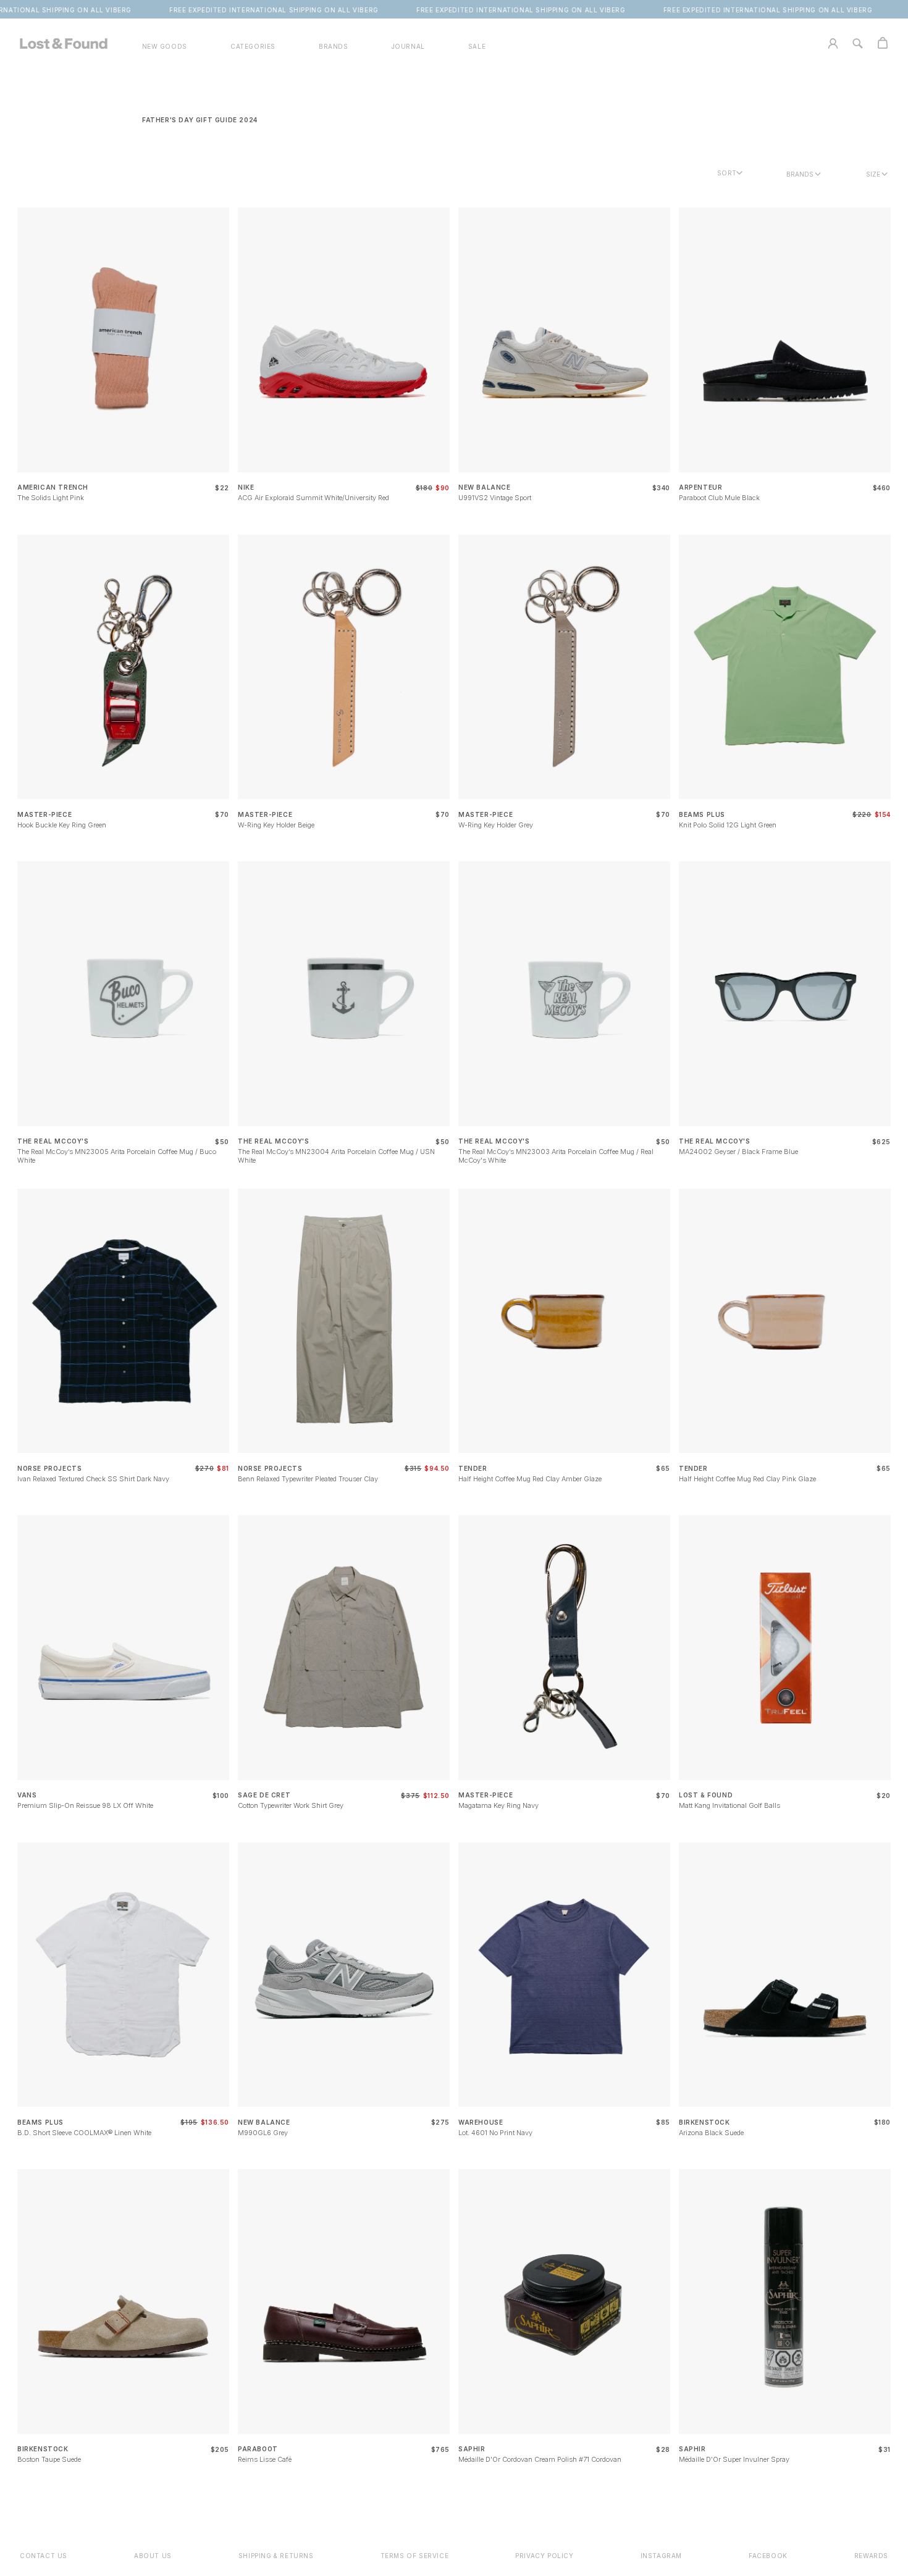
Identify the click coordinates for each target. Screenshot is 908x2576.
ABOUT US (153, 2556)
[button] (253, 47)
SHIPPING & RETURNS (276, 2556)
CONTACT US (44, 2556)
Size (873, 174)
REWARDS (871, 2556)
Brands (800, 174)
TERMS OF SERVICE (415, 2556)
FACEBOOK (768, 2556)
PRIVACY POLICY (544, 2556)
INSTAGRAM (661, 2556)
